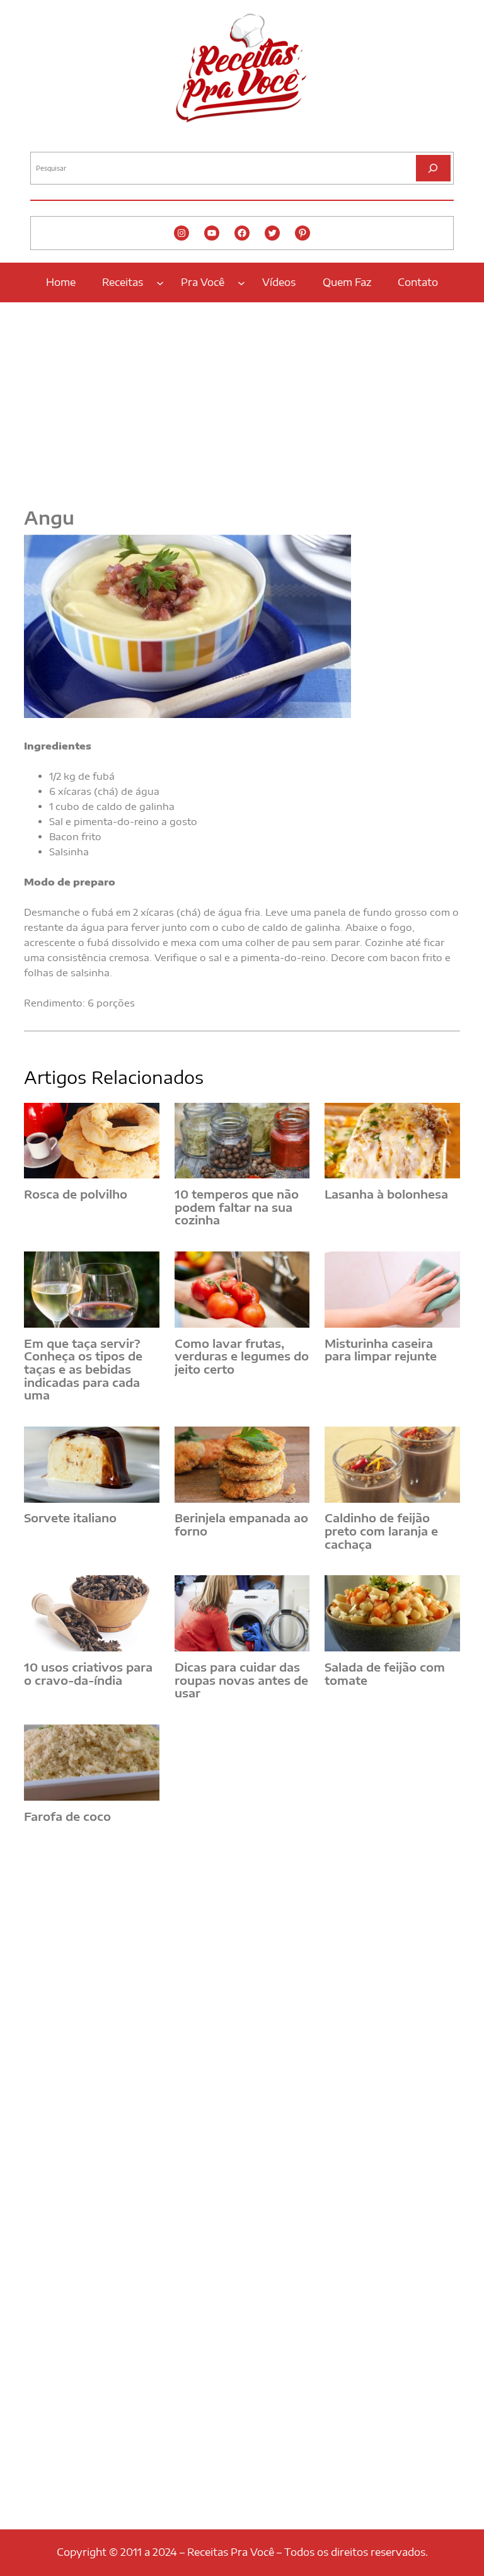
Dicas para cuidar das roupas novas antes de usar (241, 1680)
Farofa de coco (67, 1817)
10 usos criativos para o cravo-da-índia (88, 1674)
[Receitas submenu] (160, 282)
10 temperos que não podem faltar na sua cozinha (237, 1207)
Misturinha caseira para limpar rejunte (381, 1350)
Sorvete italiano (70, 1518)
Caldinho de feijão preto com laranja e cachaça (381, 1531)
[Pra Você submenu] (241, 282)
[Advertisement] (242, 397)
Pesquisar (47, 142)
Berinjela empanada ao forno (241, 1525)
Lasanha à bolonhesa (386, 1194)
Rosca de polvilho (76, 1194)
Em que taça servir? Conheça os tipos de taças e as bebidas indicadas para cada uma (83, 1370)
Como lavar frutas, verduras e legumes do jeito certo (242, 1357)
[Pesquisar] (433, 168)
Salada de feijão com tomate (385, 1674)
